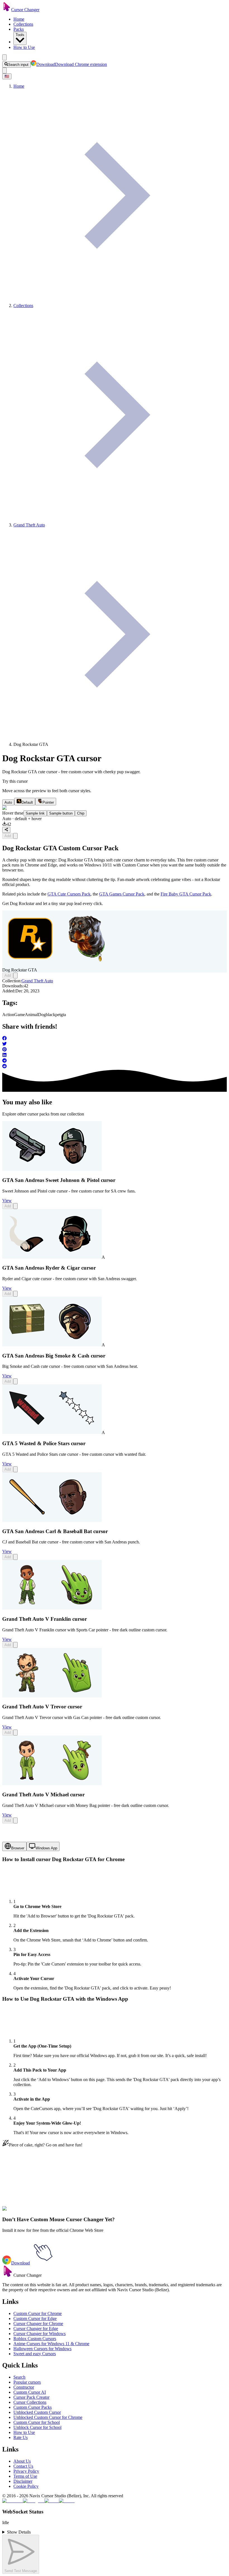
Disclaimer (23, 2481)
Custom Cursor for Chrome (38, 2313)
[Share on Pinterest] (115, 1050)
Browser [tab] (18, 1848)
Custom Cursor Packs (33, 2407)
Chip (81, 813)
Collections (23, 24)
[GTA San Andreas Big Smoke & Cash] (52, 1345)
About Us (22, 2461)
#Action (41, 2212)
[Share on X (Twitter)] (115, 1044)
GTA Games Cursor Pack (122, 894)
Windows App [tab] (46, 1848)
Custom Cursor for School (37, 2422)
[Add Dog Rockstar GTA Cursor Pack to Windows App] (15, 836)
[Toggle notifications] (4, 70)
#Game (54, 2212)
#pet (102, 2212)
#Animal (69, 2212)
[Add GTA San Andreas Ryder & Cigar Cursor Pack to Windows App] (15, 1294)
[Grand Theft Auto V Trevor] (52, 1696)
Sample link (35, 813)
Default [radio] (27, 802)
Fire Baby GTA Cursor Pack (186, 894)
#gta (109, 2212)
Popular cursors (27, 2382)
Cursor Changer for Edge (36, 2329)
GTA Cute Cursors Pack (69, 894)
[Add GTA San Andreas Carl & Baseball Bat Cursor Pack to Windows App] (15, 1557)
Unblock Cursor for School (37, 2427)
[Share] (6, 830)
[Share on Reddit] (115, 1067)
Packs (19, 29)
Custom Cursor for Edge (35, 2318)
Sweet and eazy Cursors (35, 2354)
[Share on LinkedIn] (115, 1055)
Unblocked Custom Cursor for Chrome (48, 2417)
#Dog (81, 2212)
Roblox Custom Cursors (35, 2339)
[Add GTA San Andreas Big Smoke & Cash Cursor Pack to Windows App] (15, 1381)
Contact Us (23, 2466)
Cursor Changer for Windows (40, 2334)
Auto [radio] (8, 802)
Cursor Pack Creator (31, 2397)
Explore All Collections (23, 2187)
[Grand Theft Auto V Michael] (52, 1784)
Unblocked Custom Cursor (37, 2412)
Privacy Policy (26, 2471)
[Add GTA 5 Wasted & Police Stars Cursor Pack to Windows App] (15, 1469)
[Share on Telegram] (115, 1061)
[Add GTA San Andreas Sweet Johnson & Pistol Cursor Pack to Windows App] (15, 1206)
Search (19, 2377)
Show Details (19, 2532)
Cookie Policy (26, 2486)
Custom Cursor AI (30, 2392)
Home (19, 19)
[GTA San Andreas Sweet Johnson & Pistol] (52, 1169)
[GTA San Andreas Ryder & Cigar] (52, 1257)
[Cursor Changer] (7, 10)
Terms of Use (25, 2476)
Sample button (61, 813)
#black (92, 2212)
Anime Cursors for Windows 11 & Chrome (51, 2344)
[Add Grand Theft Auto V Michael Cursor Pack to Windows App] (15, 1820)
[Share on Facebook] (115, 1039)
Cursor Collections (30, 2402)
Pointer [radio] (48, 802)
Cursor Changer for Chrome (38, 2324)
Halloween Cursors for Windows (42, 2349)
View (7, 1200)
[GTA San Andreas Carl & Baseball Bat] (52, 1520)
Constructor (24, 2387)
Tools (20, 35)
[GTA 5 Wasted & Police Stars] (52, 1432)
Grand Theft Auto (37, 981)
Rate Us (21, 2437)
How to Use (24, 47)
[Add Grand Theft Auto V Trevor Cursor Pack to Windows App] (15, 1733)
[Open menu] (4, 57)
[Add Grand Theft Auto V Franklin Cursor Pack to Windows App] (15, 1645)
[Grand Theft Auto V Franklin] (52, 1608)
